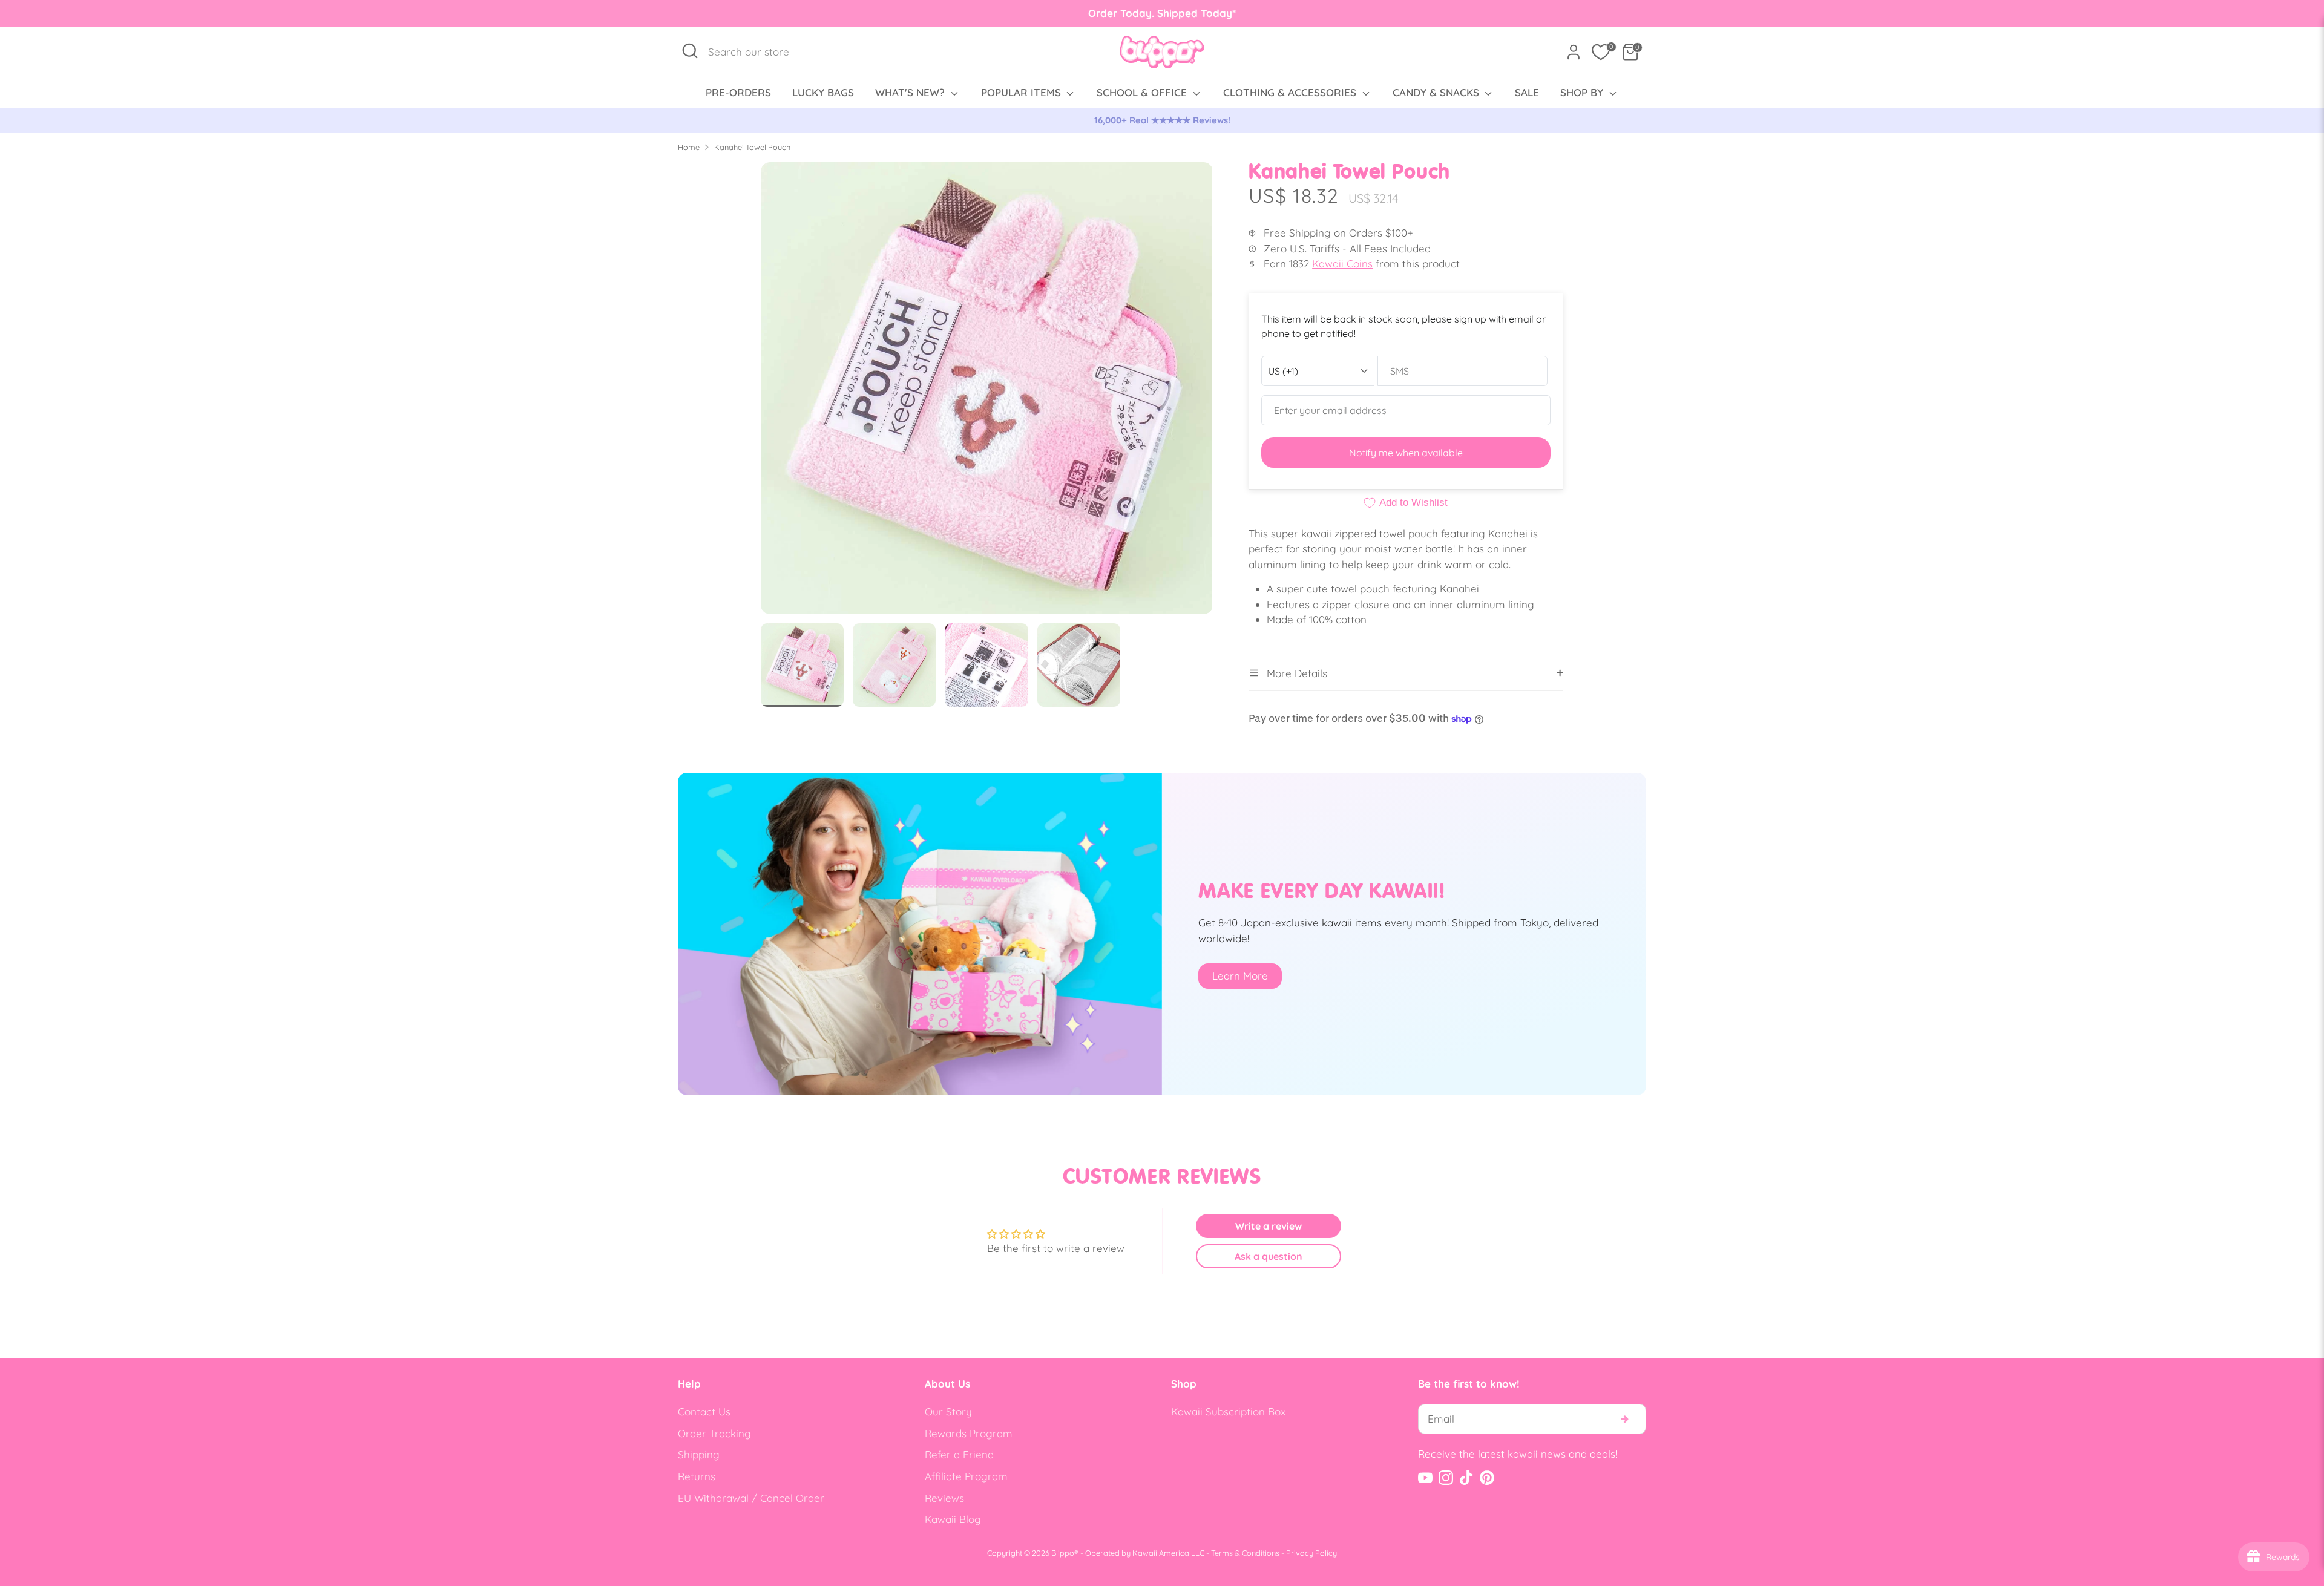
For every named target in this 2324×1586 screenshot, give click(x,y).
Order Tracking (714, 1433)
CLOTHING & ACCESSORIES (1291, 92)
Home (689, 147)
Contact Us (704, 1411)
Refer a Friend (959, 1454)
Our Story (948, 1411)
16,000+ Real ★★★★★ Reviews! (1162, 120)
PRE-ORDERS (738, 92)
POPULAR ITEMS (1022, 92)
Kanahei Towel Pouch (752, 147)
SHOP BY (1583, 92)
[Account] (1574, 52)
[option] (1162, 120)
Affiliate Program (966, 1476)
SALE (1527, 92)
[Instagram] (1446, 1478)
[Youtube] (1425, 1478)
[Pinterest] (1487, 1478)
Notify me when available (1406, 453)
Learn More (1240, 976)
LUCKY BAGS (823, 92)
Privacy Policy (1311, 1553)
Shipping (699, 1454)
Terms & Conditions (1245, 1553)
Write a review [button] (1269, 1226)
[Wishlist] (1601, 52)
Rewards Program (969, 1433)
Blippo (1063, 1553)
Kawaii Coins (1342, 264)
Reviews (944, 1498)
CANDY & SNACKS (1437, 92)
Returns (697, 1476)
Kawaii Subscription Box (1228, 1411)
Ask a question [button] (1269, 1256)
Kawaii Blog (953, 1519)
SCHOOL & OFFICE (1143, 92)
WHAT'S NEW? (911, 92)
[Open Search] (690, 51)
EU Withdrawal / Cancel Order (751, 1498)
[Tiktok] (1466, 1478)
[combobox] (755, 52)
